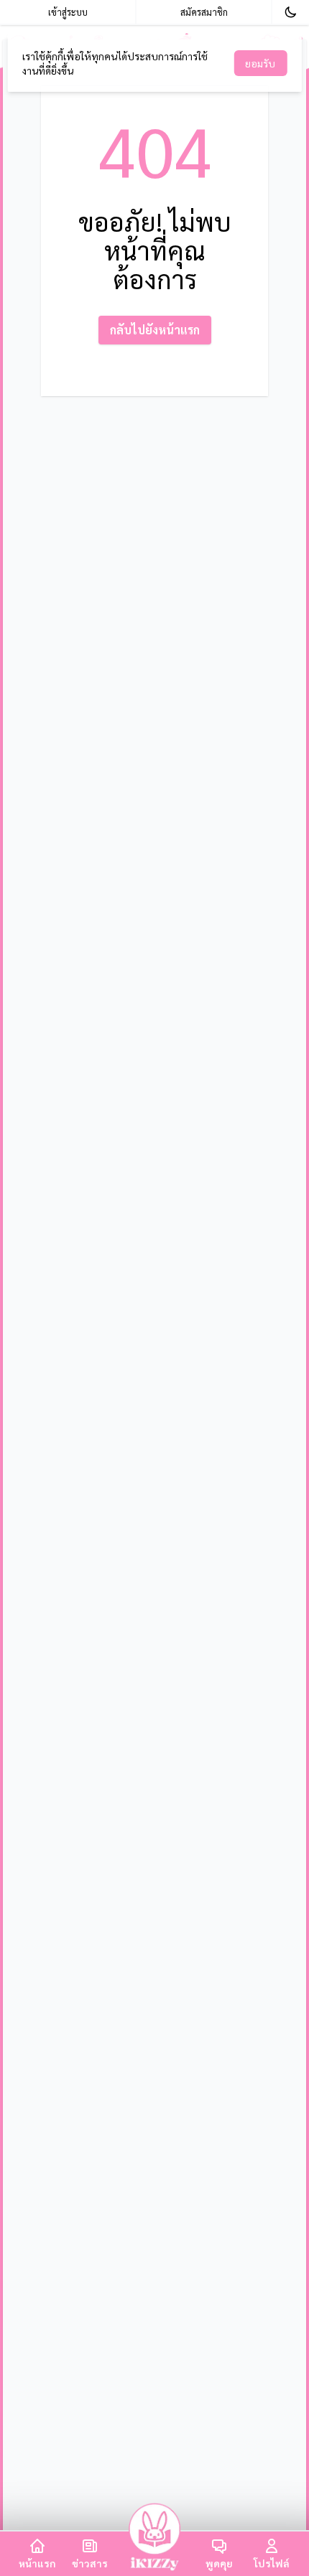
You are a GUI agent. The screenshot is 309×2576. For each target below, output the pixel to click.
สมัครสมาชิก (204, 12)
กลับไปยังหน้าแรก (155, 330)
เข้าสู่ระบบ (68, 12)
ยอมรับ (260, 63)
